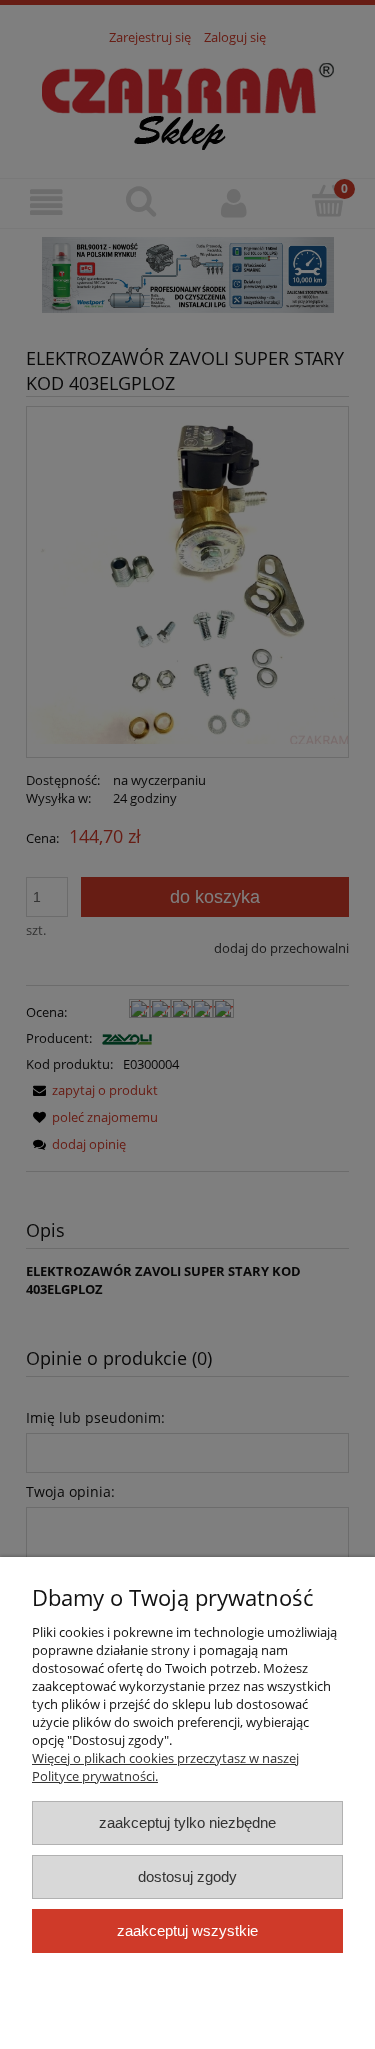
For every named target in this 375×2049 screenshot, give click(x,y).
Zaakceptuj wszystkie (187, 1930)
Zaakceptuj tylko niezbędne (187, 1822)
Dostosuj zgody (187, 1876)
